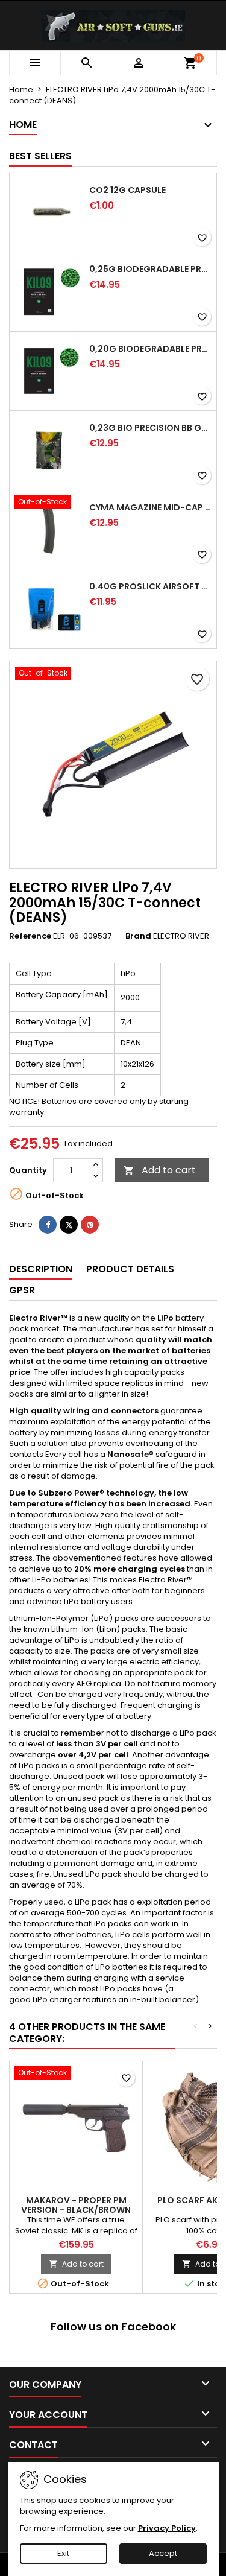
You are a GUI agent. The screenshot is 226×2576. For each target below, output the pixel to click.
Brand (138, 936)
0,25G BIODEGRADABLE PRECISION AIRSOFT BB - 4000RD (150, 269)
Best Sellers (40, 156)
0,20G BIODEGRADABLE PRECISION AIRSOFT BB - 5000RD (150, 349)
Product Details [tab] (130, 1269)
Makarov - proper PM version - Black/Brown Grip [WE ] (76, 2210)
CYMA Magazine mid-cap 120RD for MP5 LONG (150, 507)
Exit (63, 2553)
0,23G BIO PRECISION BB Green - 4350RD (150, 428)
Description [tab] (41, 1269)
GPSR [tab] (22, 1290)
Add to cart (160, 1170)
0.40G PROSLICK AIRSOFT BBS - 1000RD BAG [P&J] (150, 586)
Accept (163, 2553)
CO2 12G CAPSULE (127, 190)
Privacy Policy (167, 2528)
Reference (30, 936)
